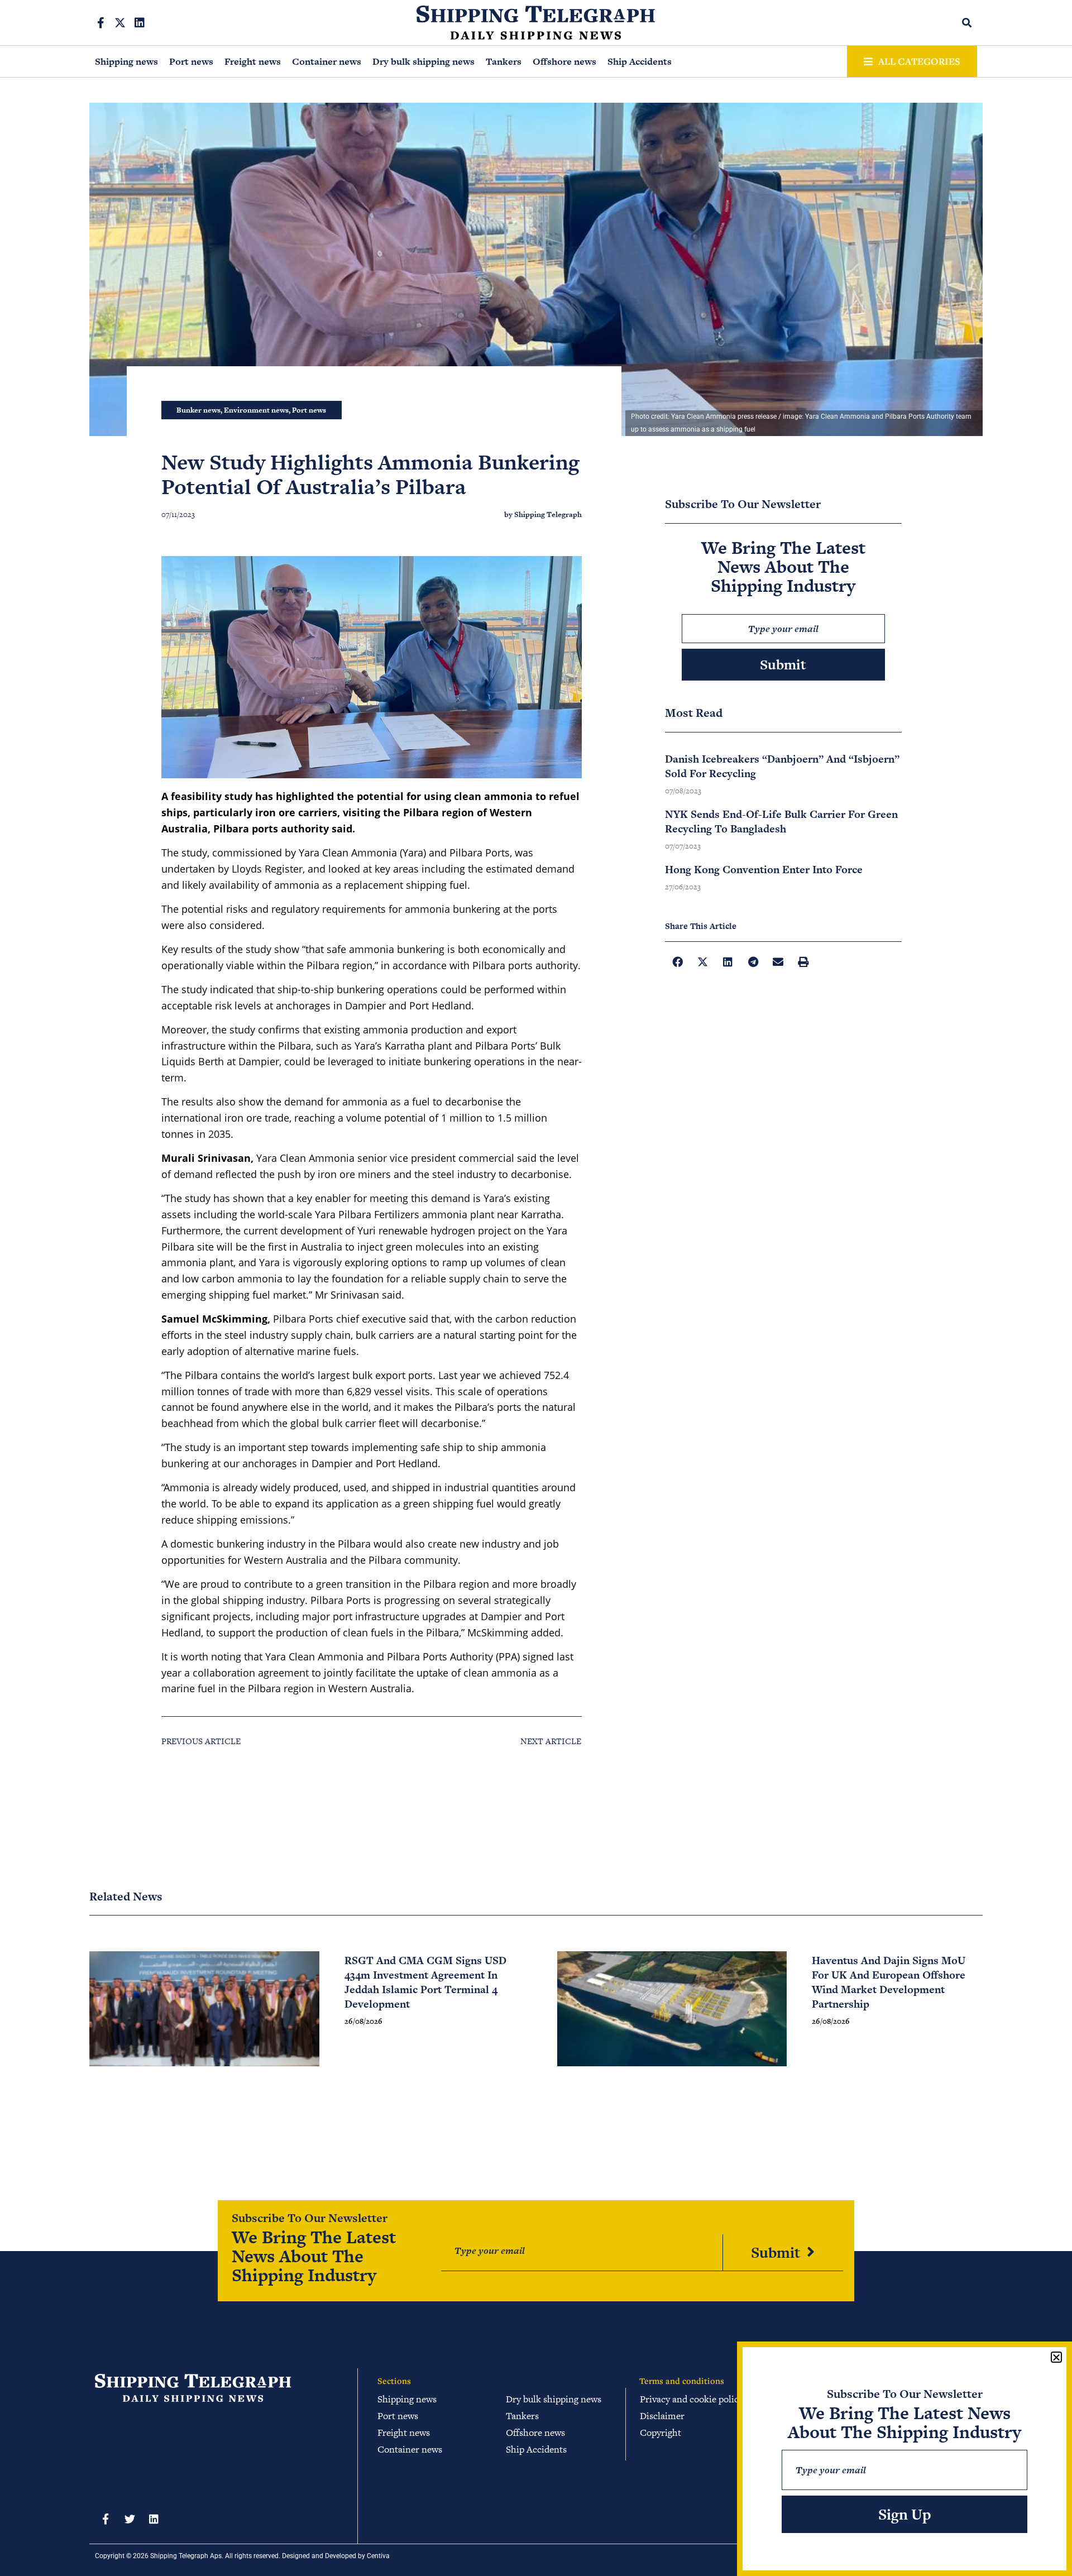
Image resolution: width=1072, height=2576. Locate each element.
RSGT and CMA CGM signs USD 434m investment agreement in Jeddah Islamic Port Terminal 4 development (425, 1982)
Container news (327, 61)
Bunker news (198, 410)
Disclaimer (662, 2416)
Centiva (378, 2556)
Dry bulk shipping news (423, 61)
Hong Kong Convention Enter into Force (764, 870)
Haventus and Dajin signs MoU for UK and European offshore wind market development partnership (889, 1982)
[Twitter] (130, 2519)
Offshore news (564, 61)
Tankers (504, 61)
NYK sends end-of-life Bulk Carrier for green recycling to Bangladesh (781, 822)
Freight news (253, 61)
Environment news (256, 410)
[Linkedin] (140, 23)
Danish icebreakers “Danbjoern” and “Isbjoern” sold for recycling (782, 766)
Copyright (661, 2433)
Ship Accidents (640, 61)
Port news (191, 61)
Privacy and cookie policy (691, 2399)
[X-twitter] (120, 23)
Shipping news (126, 61)
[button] (967, 23)
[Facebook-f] (100, 23)
